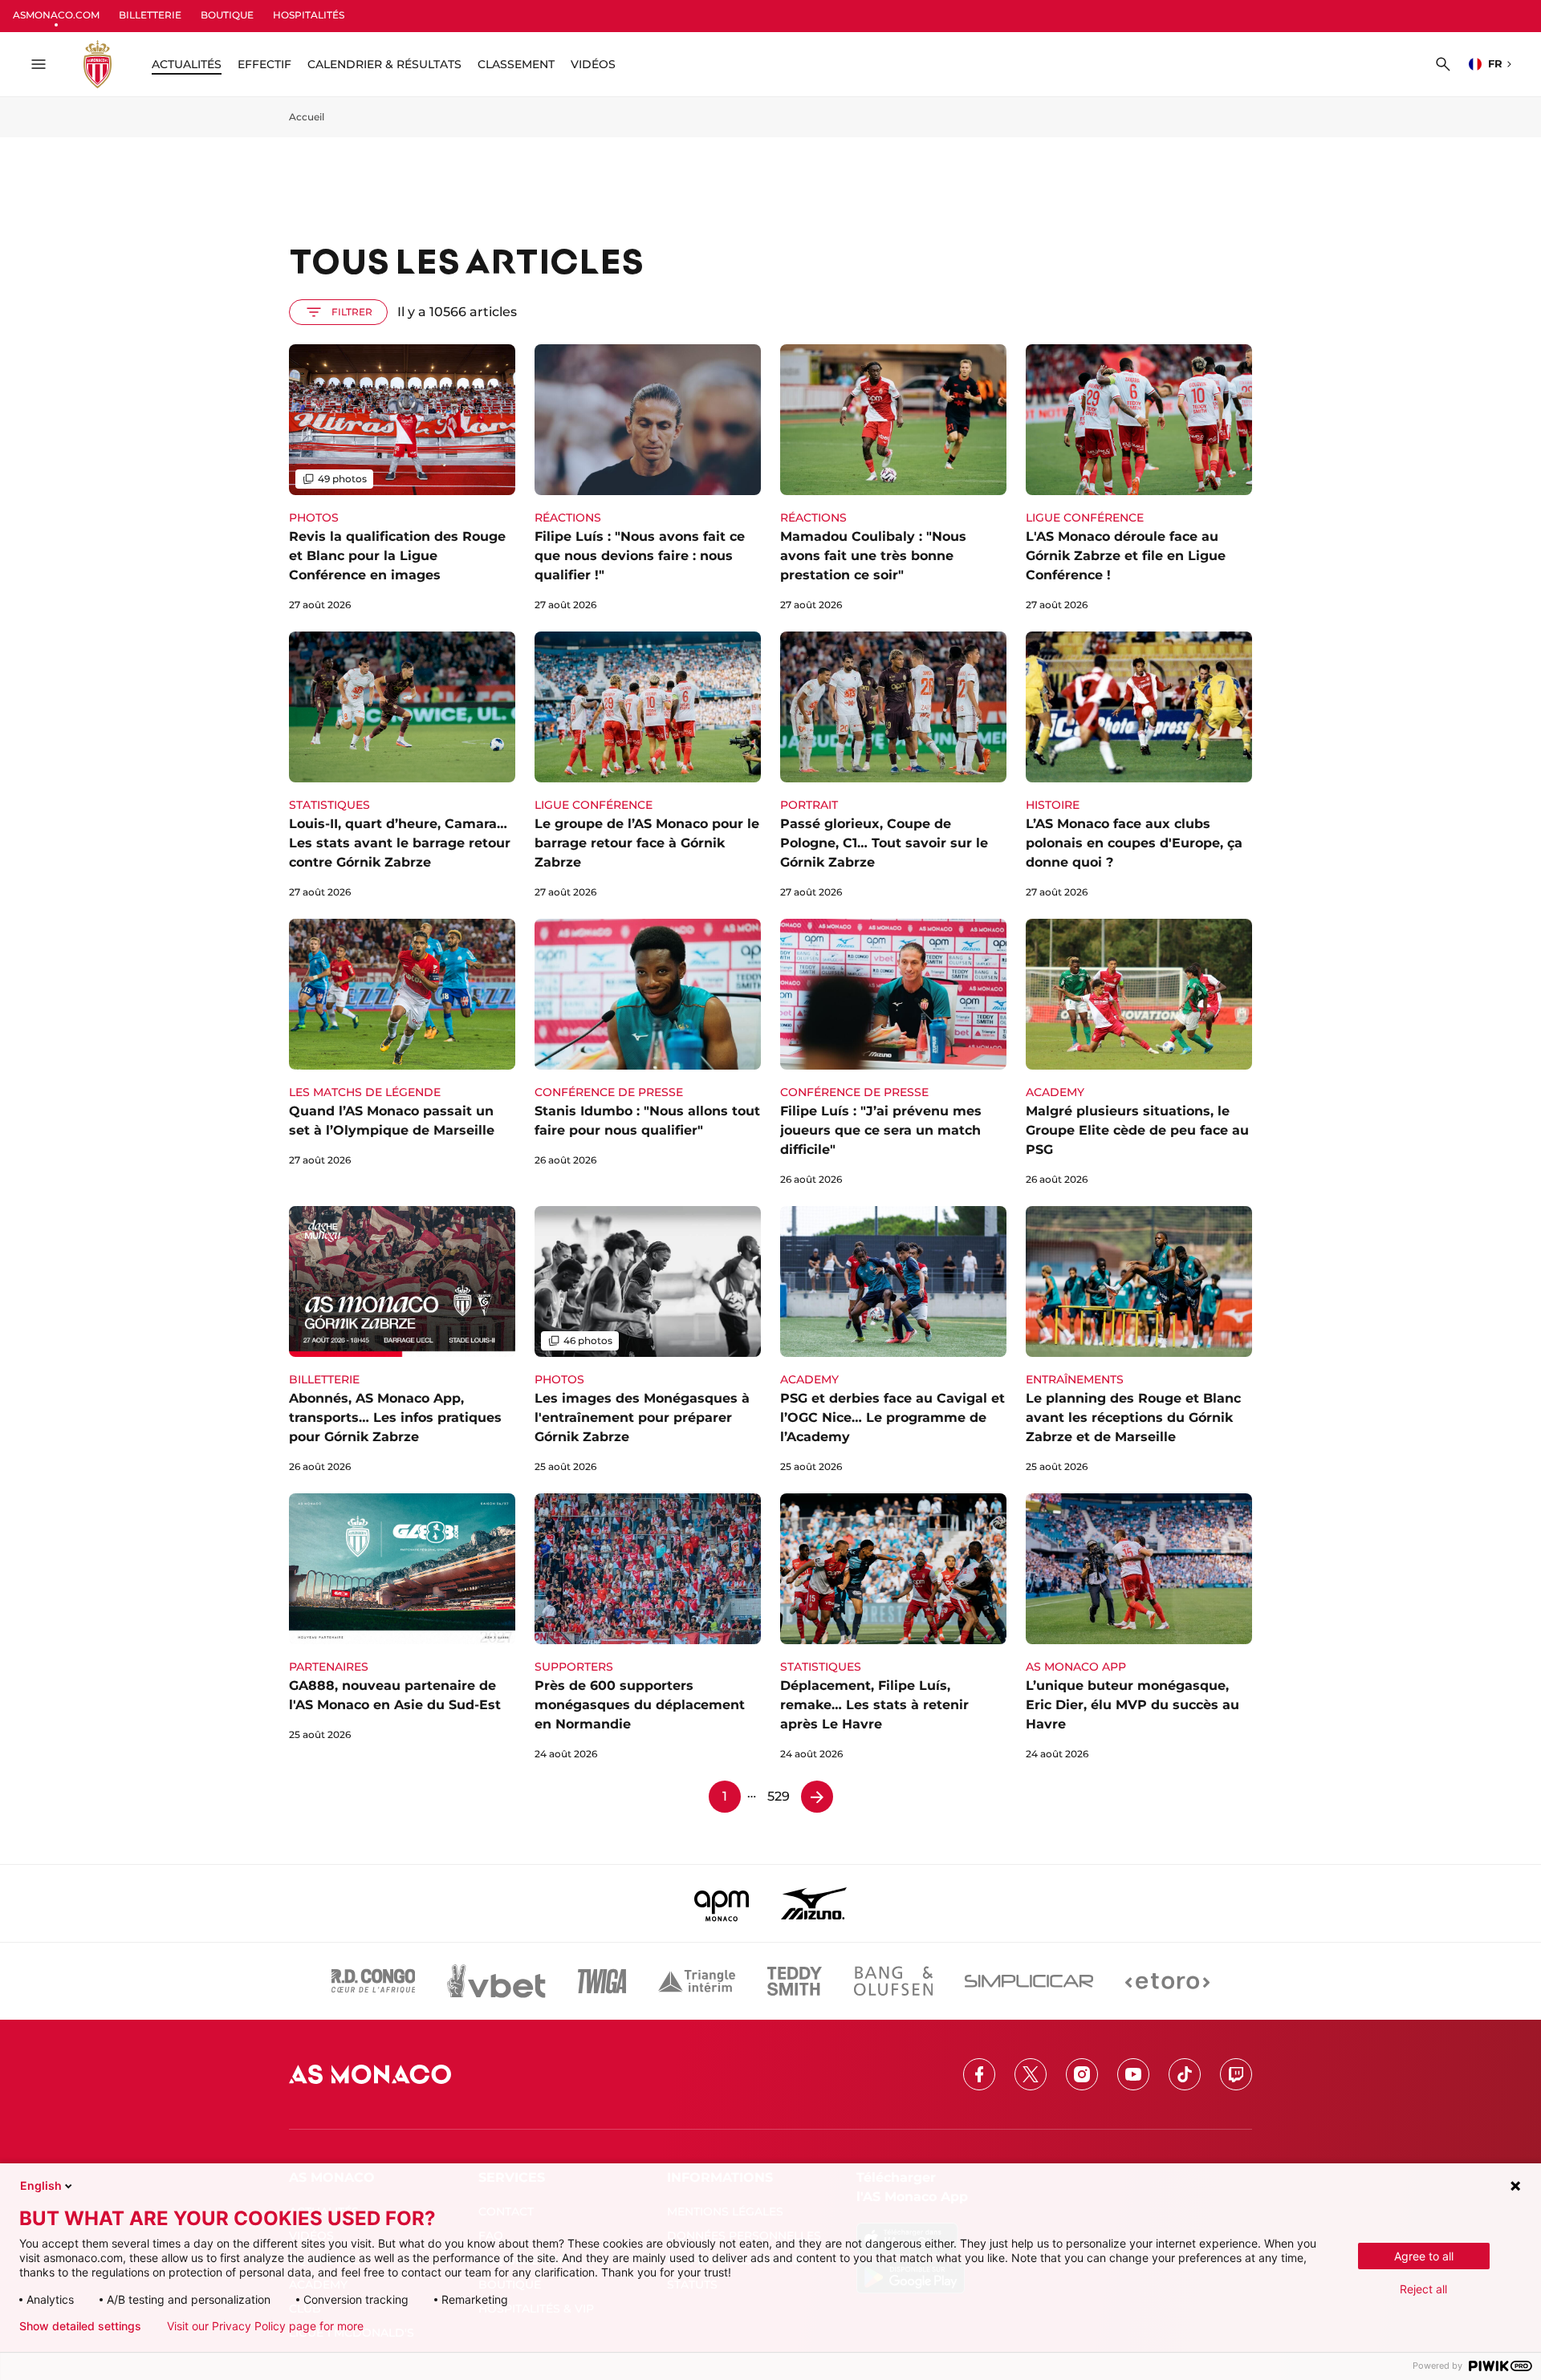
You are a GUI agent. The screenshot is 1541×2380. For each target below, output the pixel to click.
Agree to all (1424, 2256)
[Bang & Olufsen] (893, 1981)
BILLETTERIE (150, 15)
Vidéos (593, 64)
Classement (516, 64)
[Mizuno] (814, 1903)
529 (779, 1796)
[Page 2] (817, 1797)
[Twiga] (602, 1981)
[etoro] (1167, 1981)
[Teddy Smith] (795, 1981)
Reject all (1423, 2289)
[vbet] (496, 1981)
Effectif (264, 64)
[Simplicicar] (1029, 1981)
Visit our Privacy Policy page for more (265, 2326)
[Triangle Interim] (697, 1981)
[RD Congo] (374, 1981)
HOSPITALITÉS (309, 15)
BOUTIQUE (227, 15)
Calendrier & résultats (384, 64)
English (41, 2185)
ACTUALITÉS (187, 64)
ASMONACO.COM (56, 15)
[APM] (722, 1903)
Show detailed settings (80, 2326)
